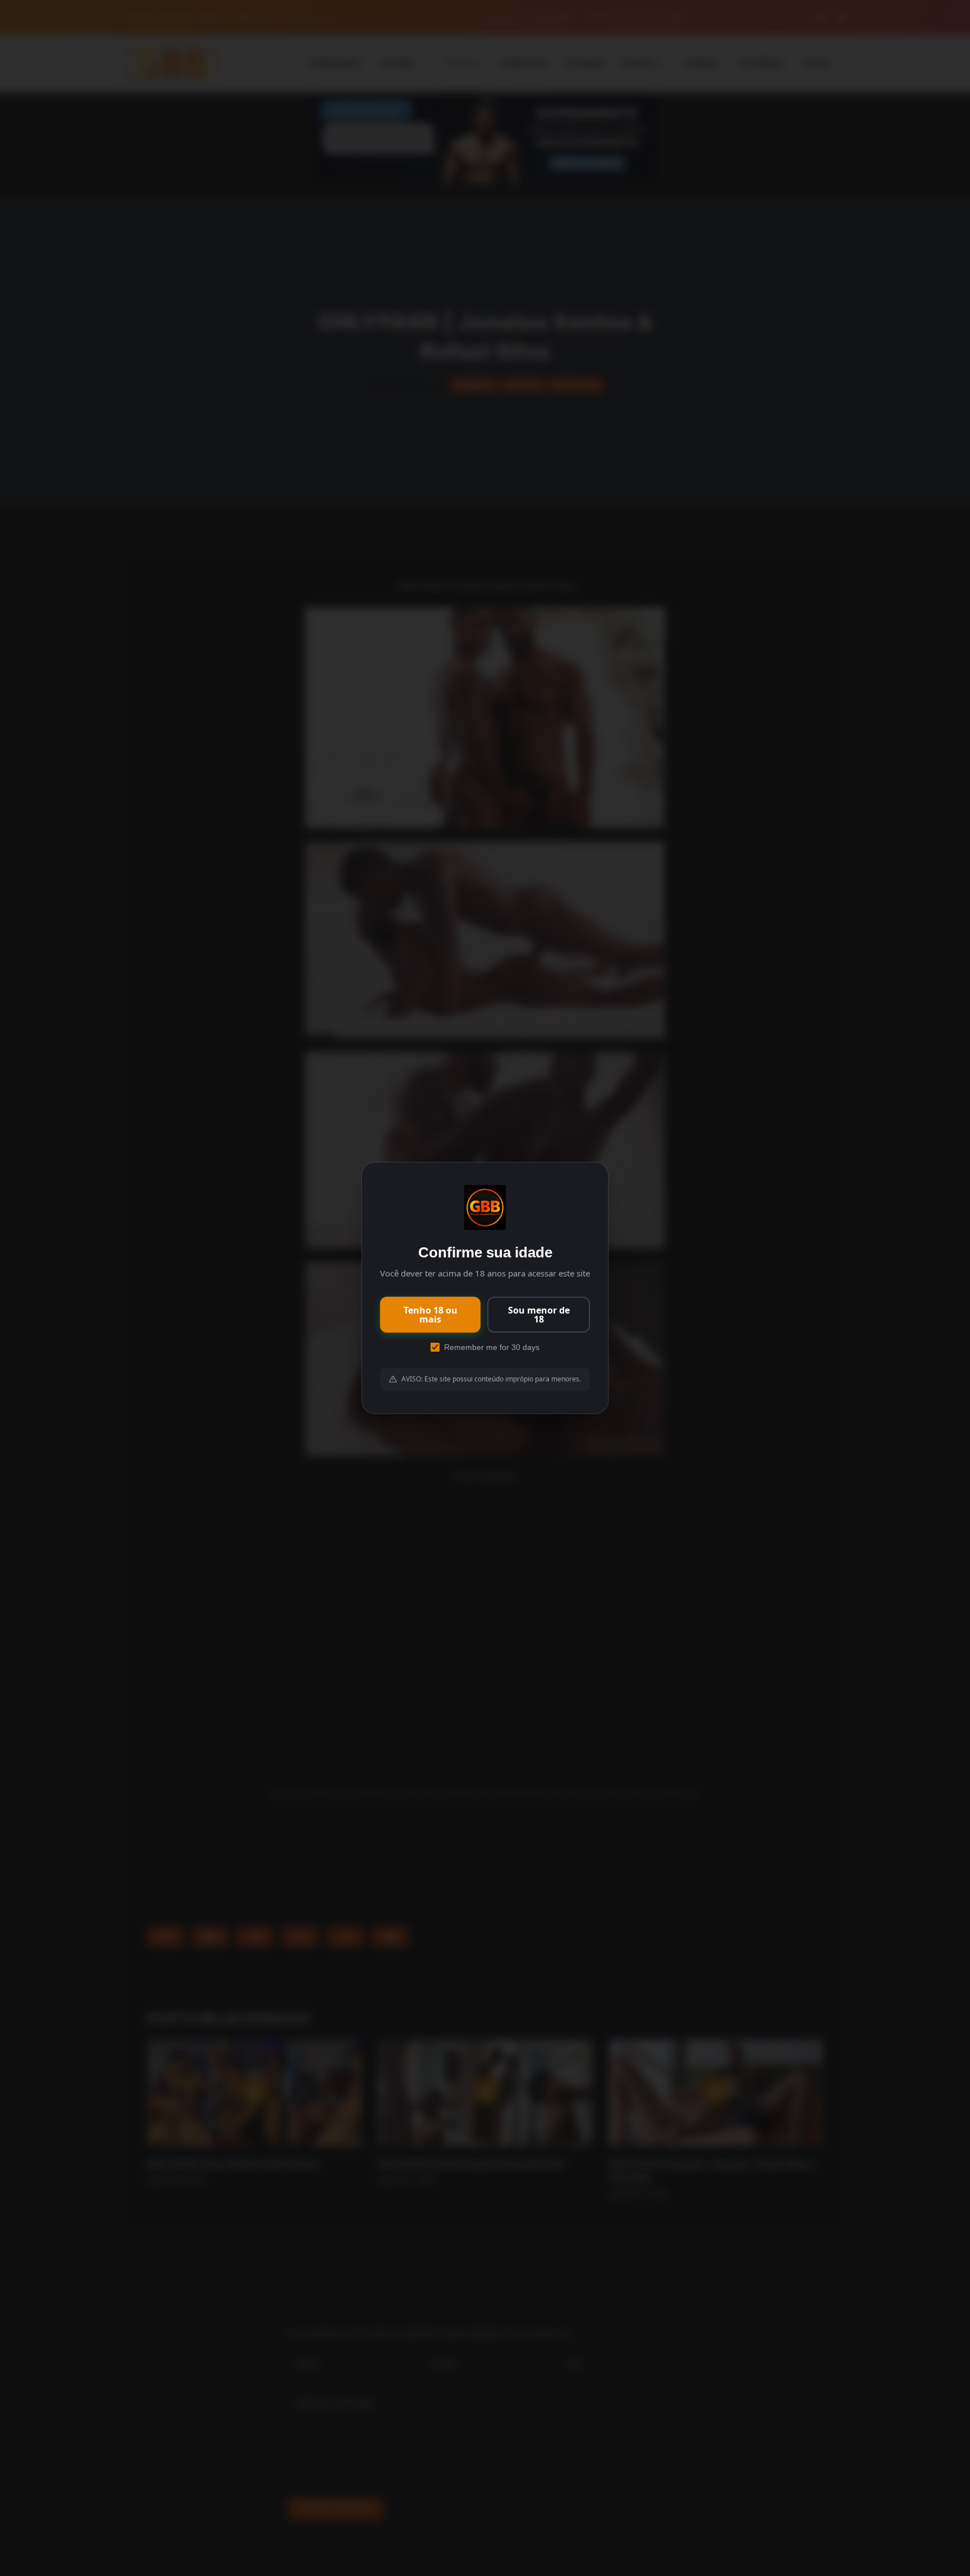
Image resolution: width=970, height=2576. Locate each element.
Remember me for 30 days (492, 1347)
